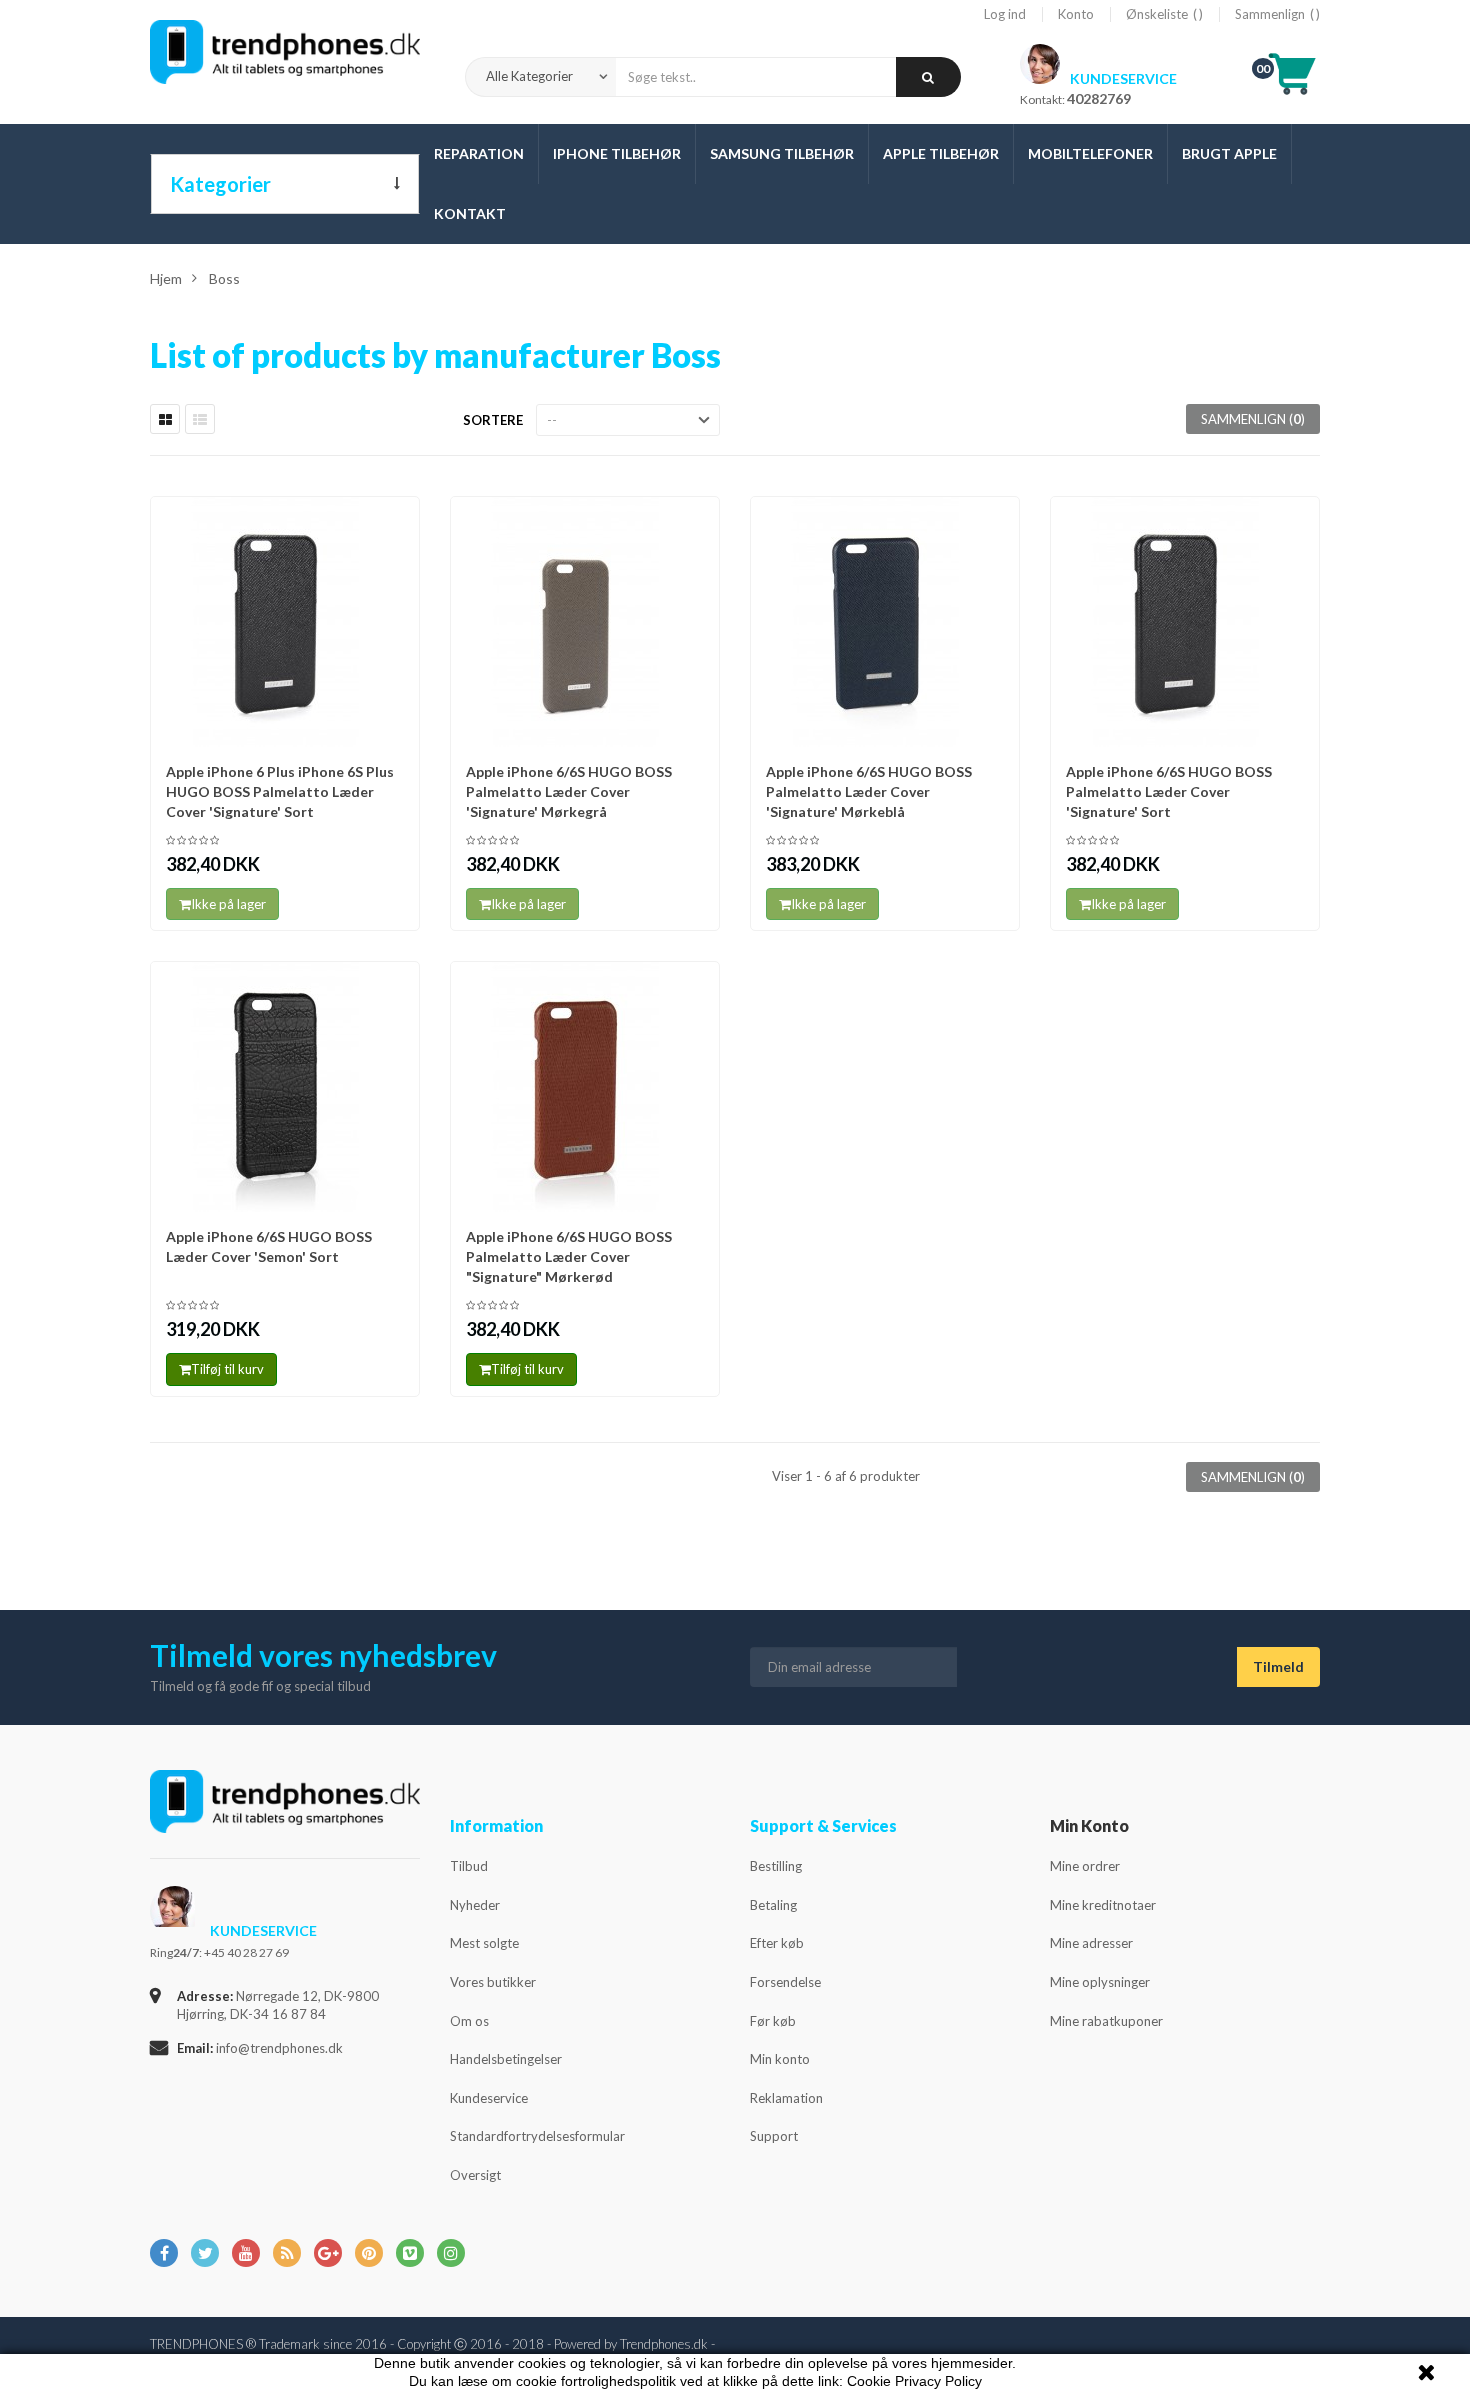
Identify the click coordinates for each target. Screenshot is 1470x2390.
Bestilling (776, 1866)
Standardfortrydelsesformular (537, 2136)
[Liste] (200, 419)
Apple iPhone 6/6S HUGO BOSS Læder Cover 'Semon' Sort (269, 1246)
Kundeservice (489, 2098)
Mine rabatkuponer (1106, 2021)
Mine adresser (1091, 1943)
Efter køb (777, 1943)
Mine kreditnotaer (1103, 1905)
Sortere (493, 420)
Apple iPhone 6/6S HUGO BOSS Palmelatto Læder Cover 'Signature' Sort (1169, 791)
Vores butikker (493, 1982)
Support (774, 2136)
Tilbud (469, 1866)
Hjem (166, 278)
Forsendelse (785, 1982)
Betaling (773, 1905)
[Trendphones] (285, 1815)
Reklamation (786, 2098)
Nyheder (475, 1905)
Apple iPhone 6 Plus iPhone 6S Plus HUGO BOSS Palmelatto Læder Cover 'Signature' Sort (280, 791)
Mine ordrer (1085, 1866)
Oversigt (475, 2175)
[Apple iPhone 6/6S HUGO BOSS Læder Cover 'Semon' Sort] (285, 1087)
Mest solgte (484, 1943)
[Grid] (165, 419)
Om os (469, 2021)
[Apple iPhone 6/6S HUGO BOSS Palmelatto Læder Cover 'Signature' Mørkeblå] (885, 622)
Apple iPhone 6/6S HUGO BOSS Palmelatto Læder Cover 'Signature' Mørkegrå (569, 791)
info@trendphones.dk (279, 2048)
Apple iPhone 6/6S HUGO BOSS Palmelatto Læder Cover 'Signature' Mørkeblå (869, 791)
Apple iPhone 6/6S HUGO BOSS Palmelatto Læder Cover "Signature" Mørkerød (569, 1256)
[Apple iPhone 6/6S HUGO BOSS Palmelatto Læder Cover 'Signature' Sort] (1185, 622)
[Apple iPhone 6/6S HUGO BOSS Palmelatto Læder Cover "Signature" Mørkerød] (585, 1087)
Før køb (773, 2021)
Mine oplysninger (1100, 1982)
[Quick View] (398, 521)
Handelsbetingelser (506, 2059)
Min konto (780, 2059)
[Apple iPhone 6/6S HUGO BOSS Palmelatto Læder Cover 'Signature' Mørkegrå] (585, 622)
